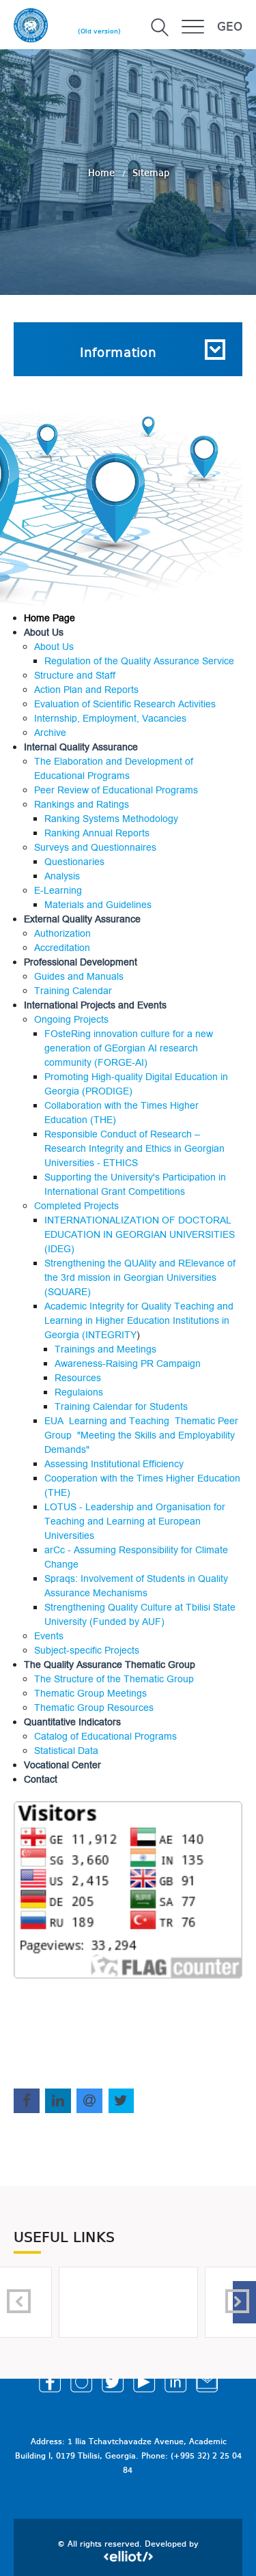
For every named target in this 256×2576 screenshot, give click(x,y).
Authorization (62, 934)
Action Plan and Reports (86, 690)
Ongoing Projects (71, 1020)
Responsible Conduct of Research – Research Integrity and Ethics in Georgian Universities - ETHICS (134, 1149)
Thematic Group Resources (94, 1708)
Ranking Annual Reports (97, 833)
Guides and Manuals (79, 977)
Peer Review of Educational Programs (116, 790)
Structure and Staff (75, 676)
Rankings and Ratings (82, 805)
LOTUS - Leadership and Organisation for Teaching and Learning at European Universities (135, 1521)
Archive (50, 733)
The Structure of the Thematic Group (114, 1679)
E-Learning (58, 891)
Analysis (62, 876)
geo (230, 27)
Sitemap (151, 173)
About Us (54, 647)
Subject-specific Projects (87, 1651)
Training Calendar (73, 991)
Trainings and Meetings (105, 1349)
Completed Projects (76, 1206)
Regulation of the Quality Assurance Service (139, 661)
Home (103, 173)
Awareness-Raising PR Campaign (128, 1364)
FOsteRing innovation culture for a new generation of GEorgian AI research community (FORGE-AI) (129, 1048)
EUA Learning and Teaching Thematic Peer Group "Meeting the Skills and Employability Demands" (141, 1435)
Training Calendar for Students (121, 1407)
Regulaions (79, 1392)
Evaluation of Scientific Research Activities (125, 704)
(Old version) (99, 31)
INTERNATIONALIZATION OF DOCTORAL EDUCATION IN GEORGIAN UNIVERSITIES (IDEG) (140, 1235)
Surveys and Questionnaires (95, 848)
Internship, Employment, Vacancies (110, 719)
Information (118, 354)
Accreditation (62, 948)
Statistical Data (66, 1751)
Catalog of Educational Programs (105, 1737)
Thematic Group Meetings (90, 1694)
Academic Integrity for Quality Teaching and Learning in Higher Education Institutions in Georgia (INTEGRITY (139, 1321)
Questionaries (74, 862)
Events (49, 1636)
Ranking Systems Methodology (111, 819)
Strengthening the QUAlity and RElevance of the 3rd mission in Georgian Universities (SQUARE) (140, 1278)
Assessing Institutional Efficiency (114, 1464)
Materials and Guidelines (98, 905)
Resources (78, 1378)
